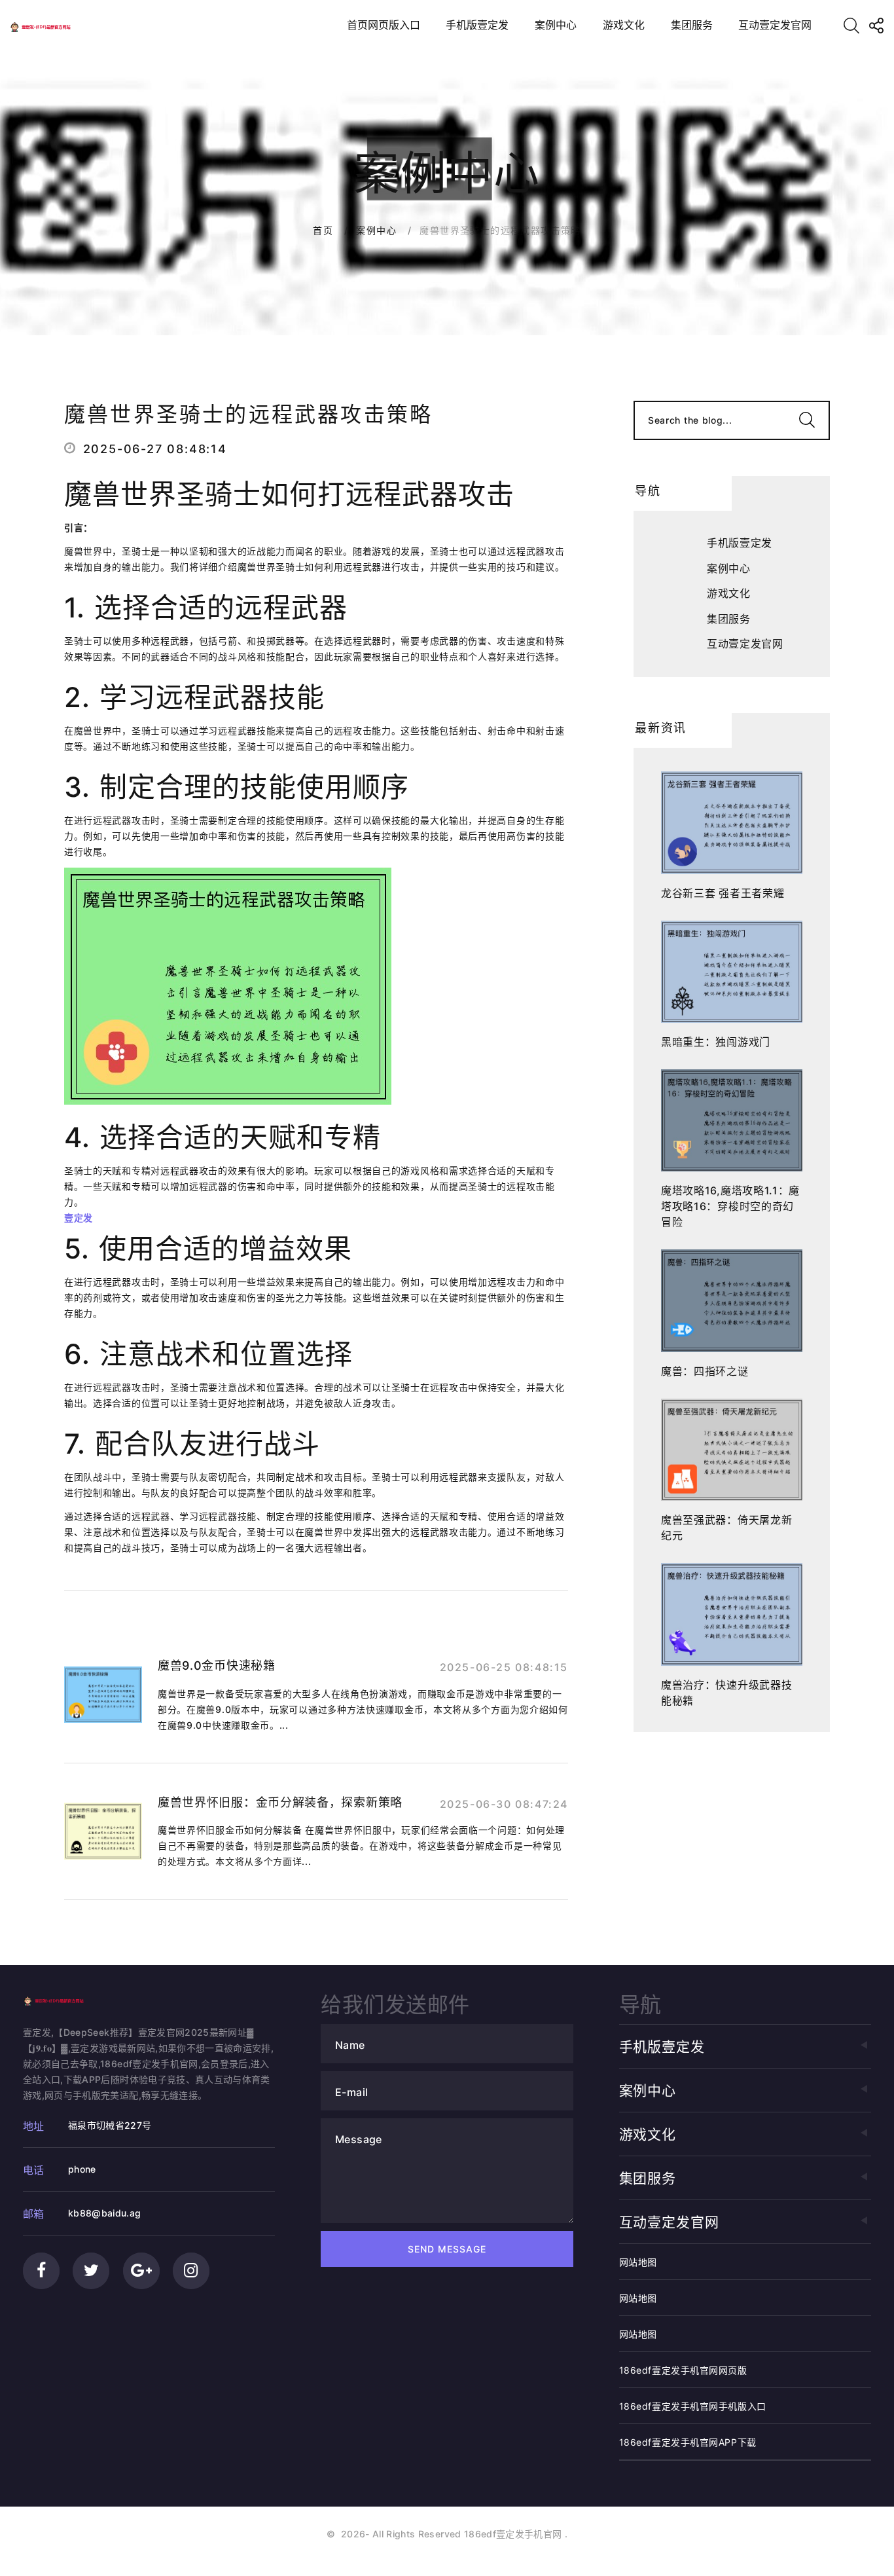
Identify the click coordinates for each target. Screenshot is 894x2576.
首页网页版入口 (384, 25)
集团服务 (692, 25)
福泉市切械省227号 (110, 2125)
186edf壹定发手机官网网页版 (683, 2370)
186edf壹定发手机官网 (513, 2534)
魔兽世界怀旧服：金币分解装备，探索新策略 (280, 1802)
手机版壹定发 (477, 25)
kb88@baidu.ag (105, 2213)
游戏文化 (624, 25)
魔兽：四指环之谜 (705, 1371)
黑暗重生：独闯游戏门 (716, 1042)
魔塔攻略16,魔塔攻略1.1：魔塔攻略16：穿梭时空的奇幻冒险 (730, 1206)
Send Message (447, 2249)
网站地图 (638, 2262)
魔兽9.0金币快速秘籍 (217, 1665)
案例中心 (556, 25)
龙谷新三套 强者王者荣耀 (723, 893)
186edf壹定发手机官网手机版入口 (693, 2406)
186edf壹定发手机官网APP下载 (688, 2442)
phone (82, 2169)
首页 (323, 230)
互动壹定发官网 (775, 25)
